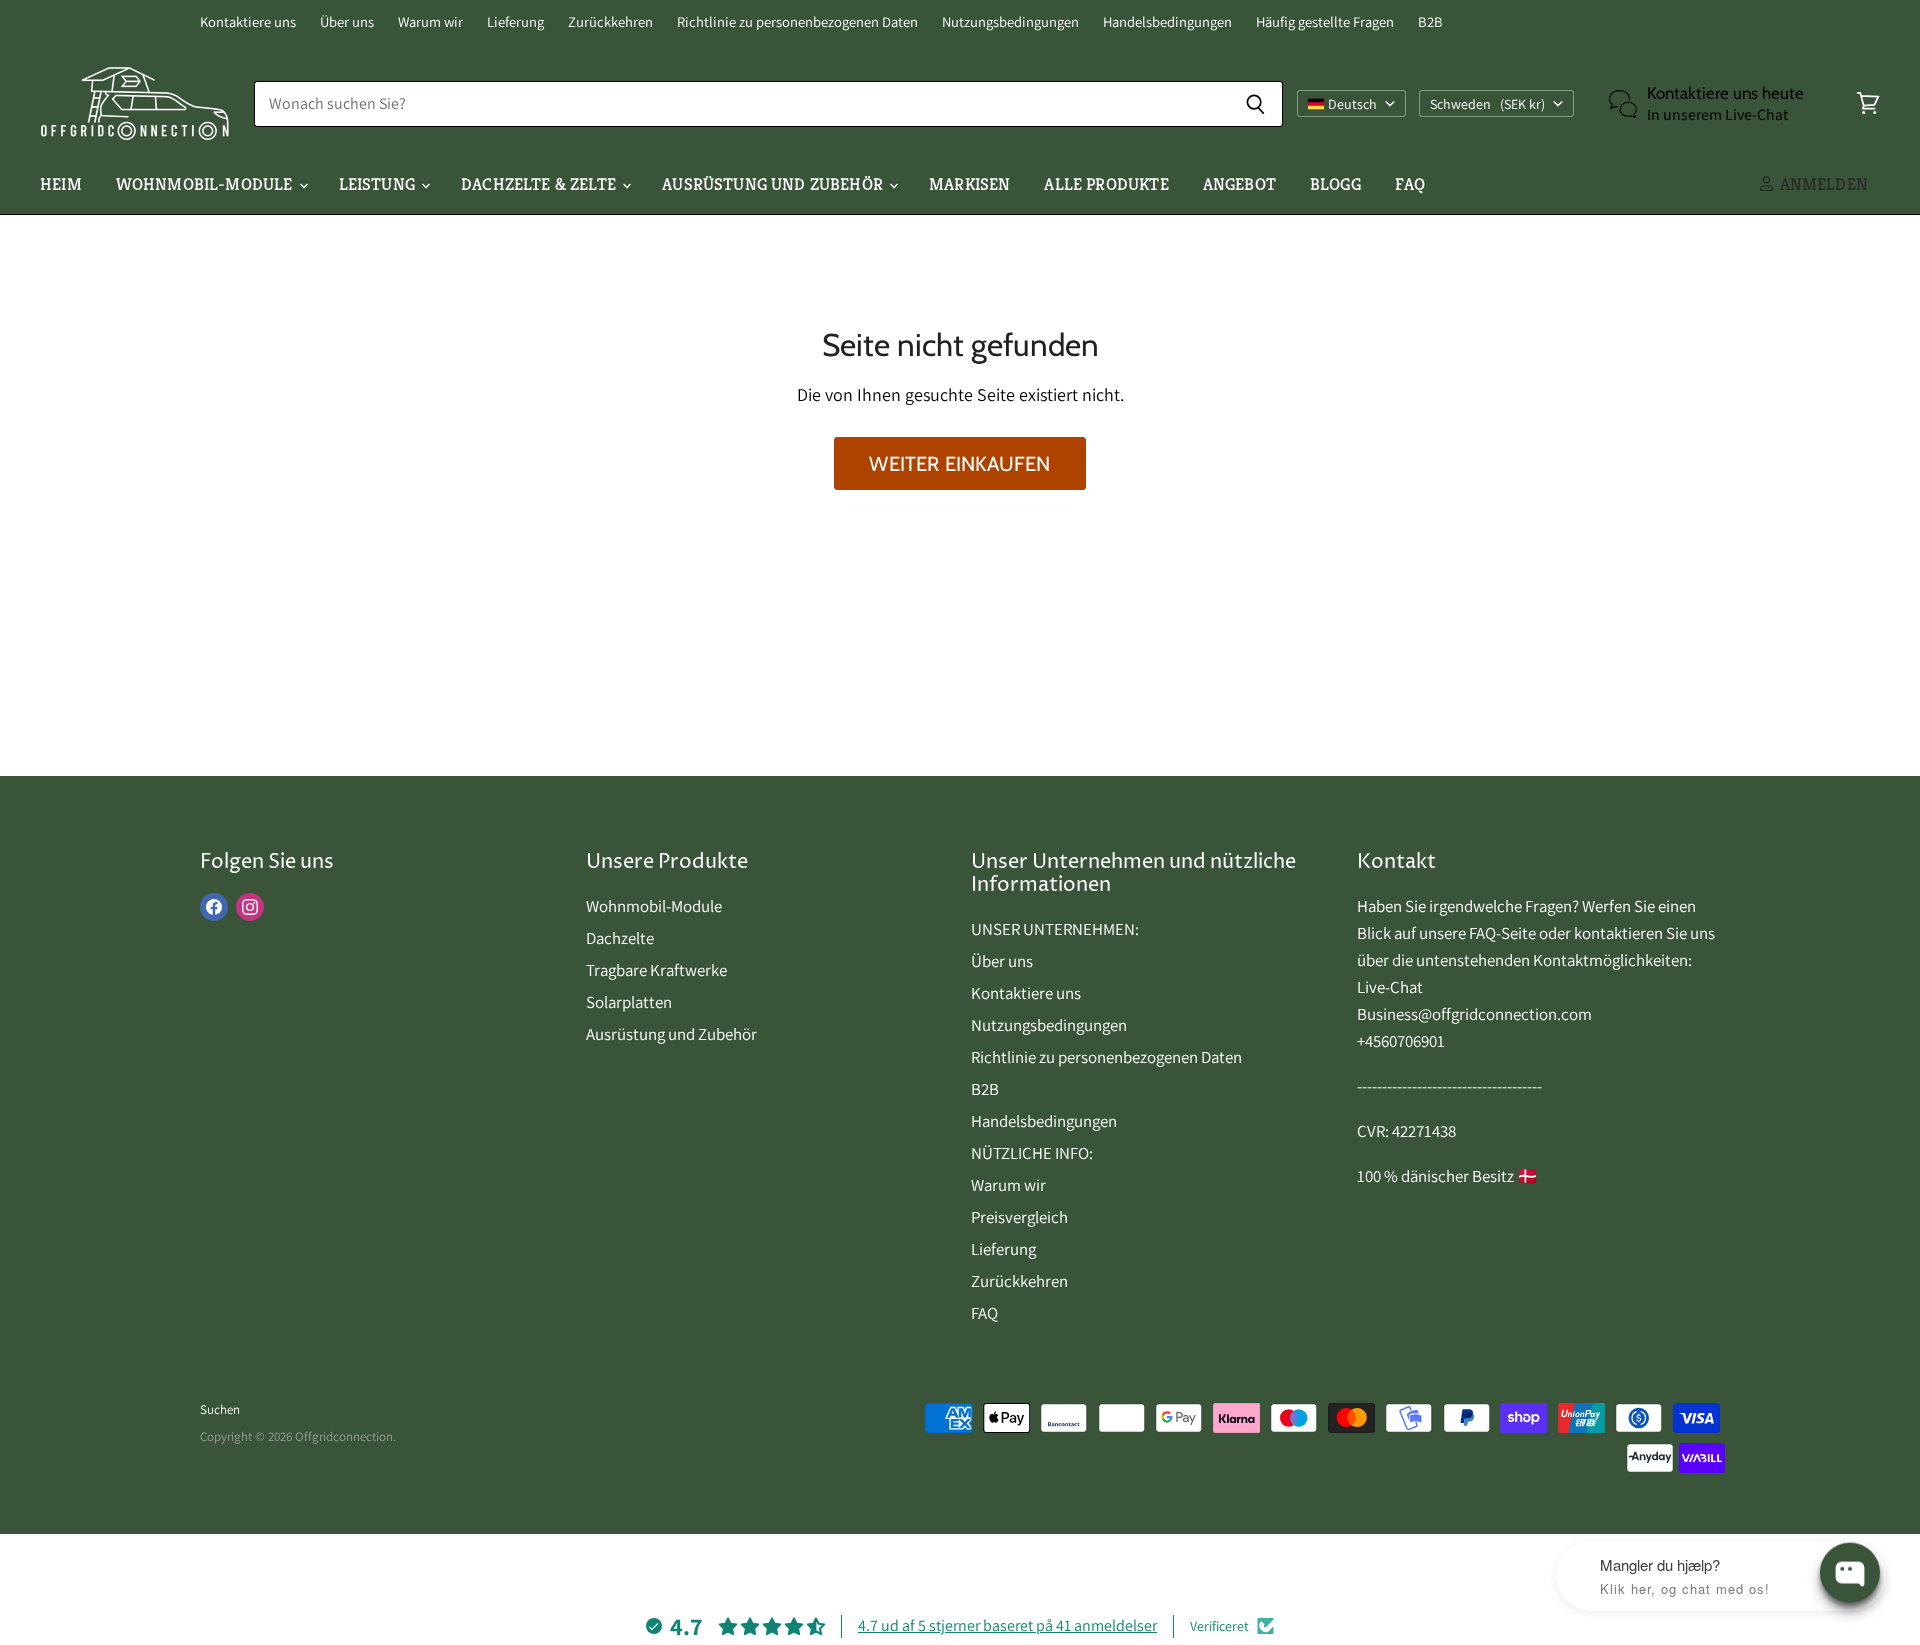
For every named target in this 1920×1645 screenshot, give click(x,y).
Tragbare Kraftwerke (656, 970)
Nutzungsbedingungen (1010, 22)
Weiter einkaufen (959, 463)
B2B (1430, 22)
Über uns (347, 22)
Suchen (220, 1409)
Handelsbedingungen (1167, 22)
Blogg (1335, 184)
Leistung (379, 184)
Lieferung (515, 22)
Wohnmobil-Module (206, 184)
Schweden (1487, 104)
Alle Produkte (1106, 184)
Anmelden (1821, 184)
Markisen (969, 184)
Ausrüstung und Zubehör (774, 184)
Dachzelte (620, 938)
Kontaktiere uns (248, 22)
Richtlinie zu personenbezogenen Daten (797, 22)
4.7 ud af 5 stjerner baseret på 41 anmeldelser (1007, 1625)
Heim (61, 184)
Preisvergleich (1019, 1217)
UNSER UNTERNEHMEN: (1055, 929)
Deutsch (1352, 104)
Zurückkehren (610, 22)
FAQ (1410, 184)
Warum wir (430, 22)
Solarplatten (629, 1002)
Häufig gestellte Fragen (1325, 22)
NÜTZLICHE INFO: (1032, 1153)
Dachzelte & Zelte (540, 184)
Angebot (1239, 184)
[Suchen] (1256, 104)
